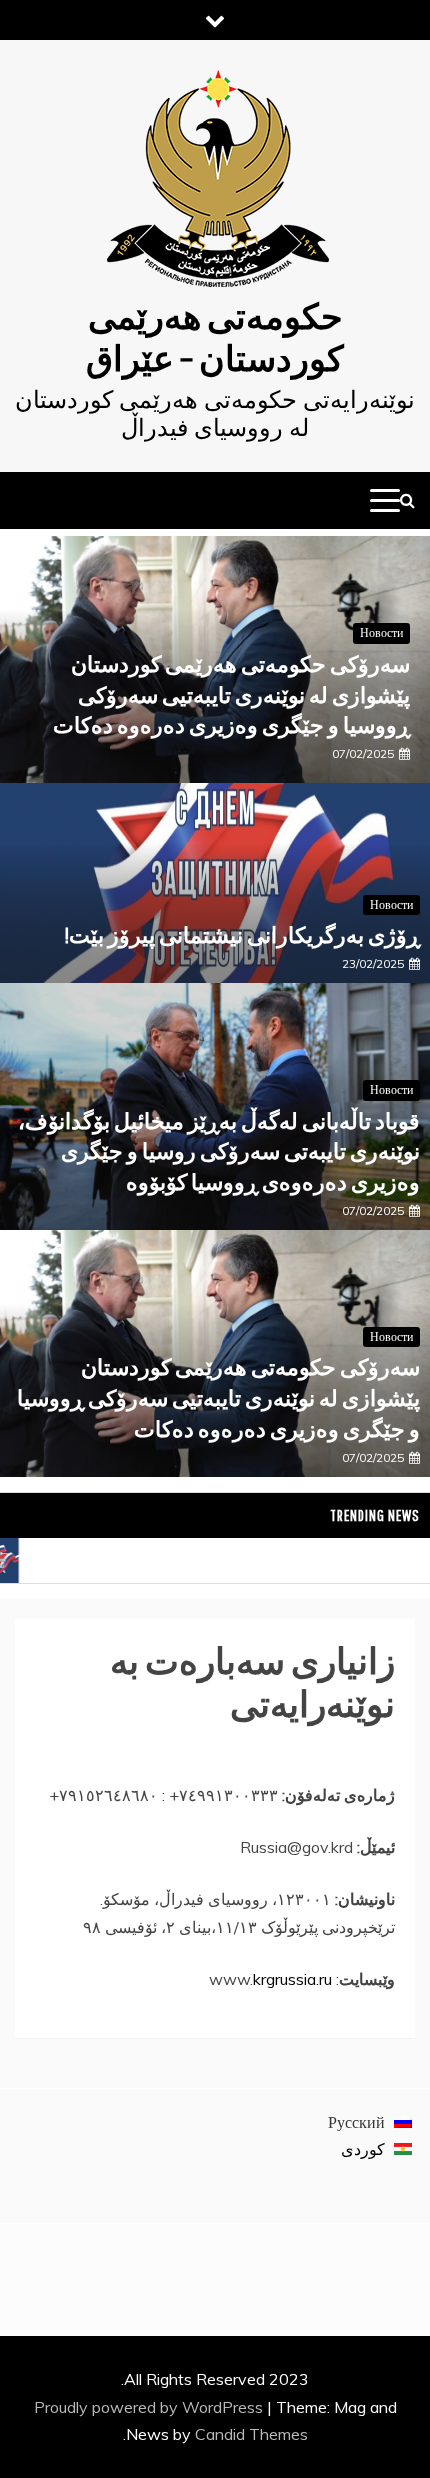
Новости (381, 632)
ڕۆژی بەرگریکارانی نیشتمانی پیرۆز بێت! (242, 934)
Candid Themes (251, 2434)
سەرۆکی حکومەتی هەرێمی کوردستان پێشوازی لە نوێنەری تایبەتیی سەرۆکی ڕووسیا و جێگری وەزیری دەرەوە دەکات (231, 694)
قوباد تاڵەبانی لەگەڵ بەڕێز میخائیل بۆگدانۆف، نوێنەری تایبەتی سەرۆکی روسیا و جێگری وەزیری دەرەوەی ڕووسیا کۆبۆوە (219, 1151)
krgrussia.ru (292, 1979)
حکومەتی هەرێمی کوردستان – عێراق (215, 336)
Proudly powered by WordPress (150, 2407)
